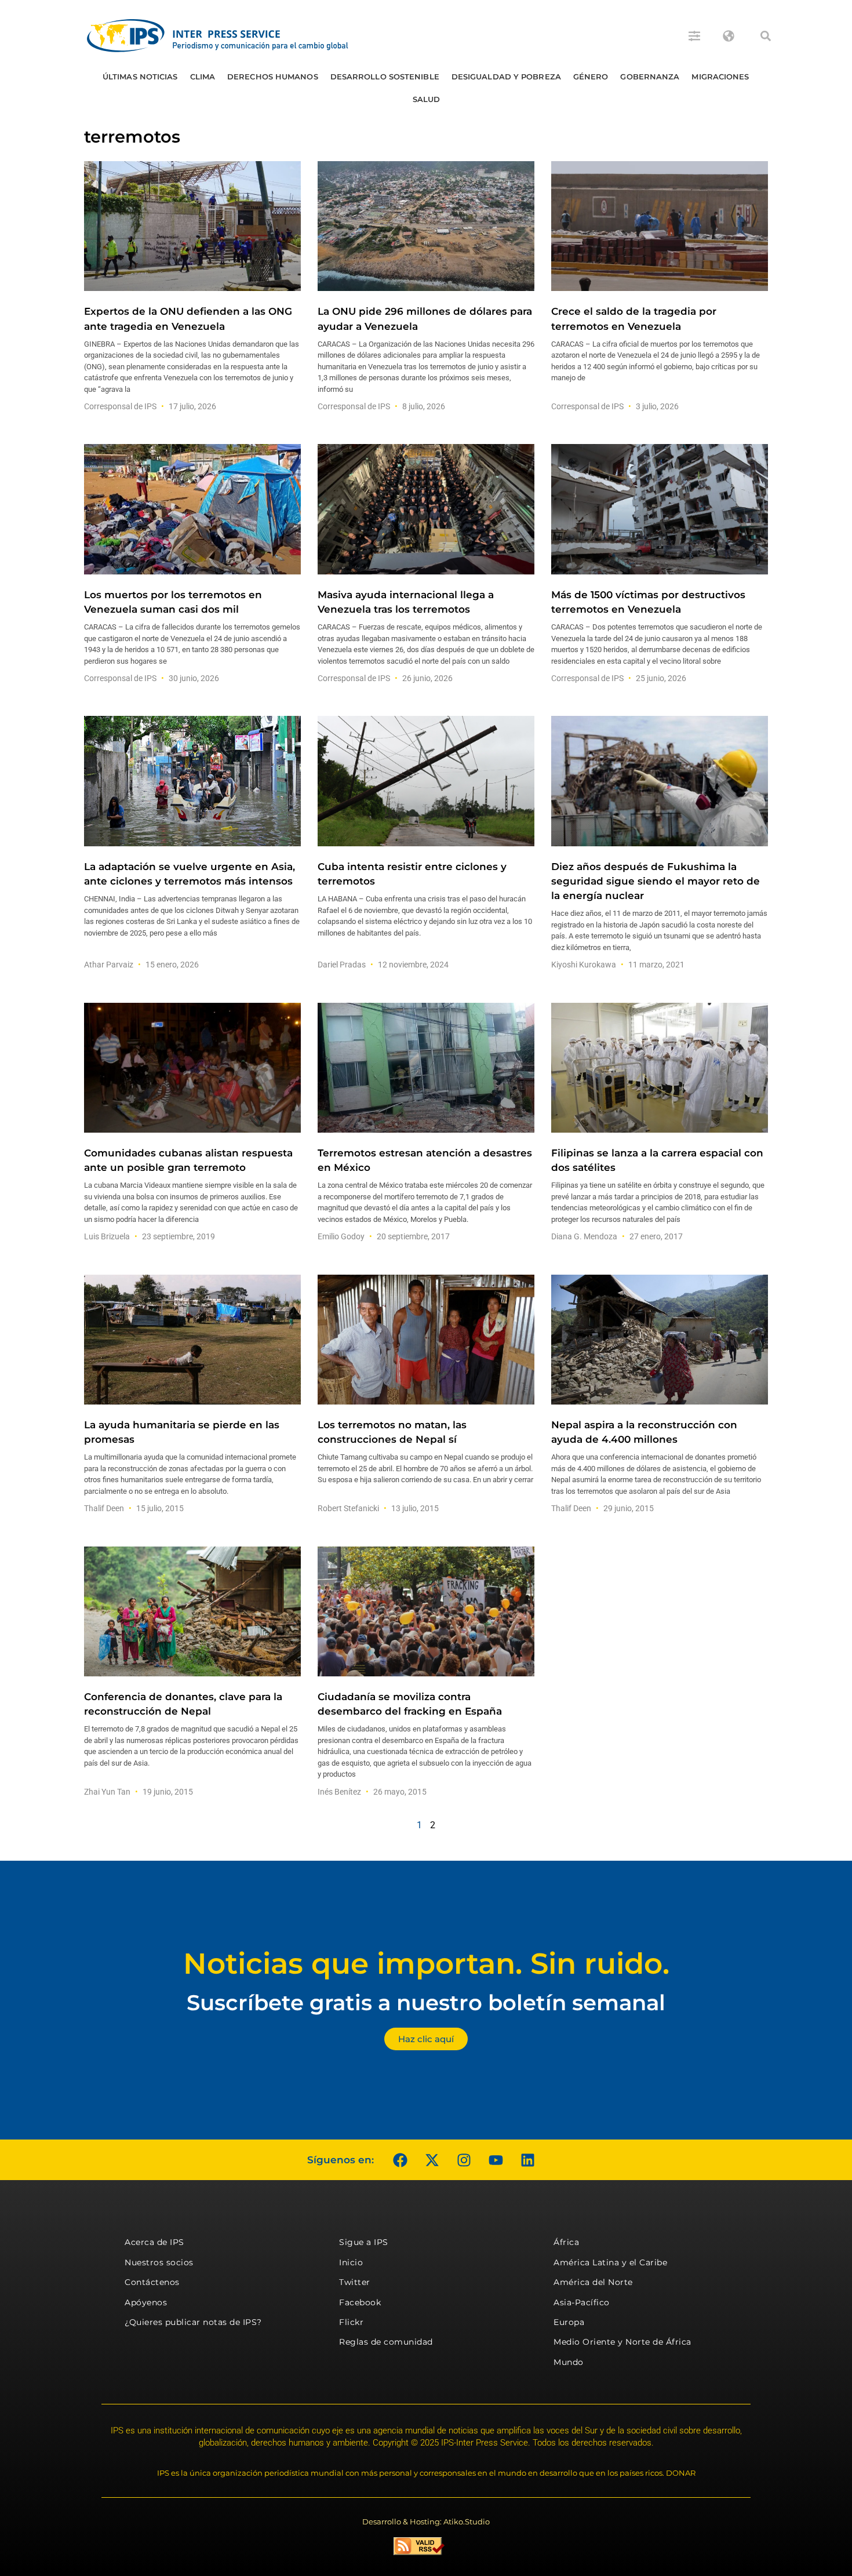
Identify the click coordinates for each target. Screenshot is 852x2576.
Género (591, 77)
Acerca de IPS (154, 2242)
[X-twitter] (432, 2160)
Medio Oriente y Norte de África (622, 2342)
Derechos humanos (273, 77)
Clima (203, 77)
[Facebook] (400, 2160)
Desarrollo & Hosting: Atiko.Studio (426, 2522)
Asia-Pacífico (582, 2302)
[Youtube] (496, 2160)
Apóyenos (146, 2302)
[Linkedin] (527, 2160)
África (566, 2242)
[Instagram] (464, 2160)
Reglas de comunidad (386, 2342)
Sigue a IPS (364, 2242)
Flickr (351, 2322)
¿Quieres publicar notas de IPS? (193, 2322)
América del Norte (593, 2282)
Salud (427, 99)
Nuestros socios (159, 2262)
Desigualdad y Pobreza (506, 77)
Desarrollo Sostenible (385, 77)
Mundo (569, 2362)
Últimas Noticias (140, 77)
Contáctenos (152, 2282)
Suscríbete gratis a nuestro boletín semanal (426, 2002)
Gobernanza (650, 77)
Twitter (355, 2282)
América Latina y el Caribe (610, 2262)
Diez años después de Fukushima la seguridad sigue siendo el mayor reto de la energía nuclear (656, 881)
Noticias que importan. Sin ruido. (426, 1964)
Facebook (360, 2302)
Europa (569, 2322)
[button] (766, 36)
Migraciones (720, 77)
